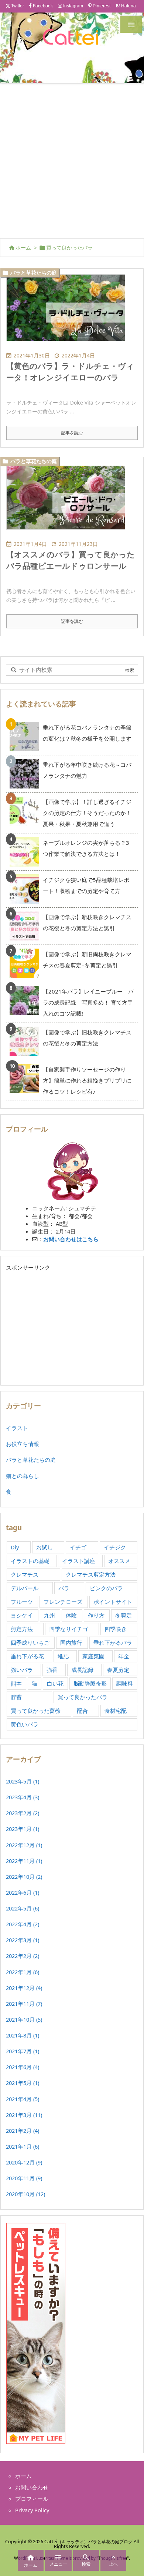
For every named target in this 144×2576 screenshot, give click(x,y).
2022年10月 (24, 1877)
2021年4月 (23, 2099)
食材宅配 (116, 1711)
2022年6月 (23, 1892)
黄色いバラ (25, 1724)
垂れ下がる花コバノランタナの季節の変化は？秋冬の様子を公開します (87, 733)
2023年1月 (23, 1829)
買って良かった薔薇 (36, 1711)
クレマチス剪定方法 (91, 1574)
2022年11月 (24, 1861)
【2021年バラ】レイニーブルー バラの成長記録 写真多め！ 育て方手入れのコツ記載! (88, 1002)
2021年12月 (24, 1988)
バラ (64, 1588)
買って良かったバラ (83, 1697)
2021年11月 (24, 2004)
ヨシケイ (22, 1615)
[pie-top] (68, 501)
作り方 (96, 1615)
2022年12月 (24, 1845)
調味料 (125, 1683)
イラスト (17, 1428)
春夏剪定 (118, 1670)
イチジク (115, 1547)
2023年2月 (23, 1813)
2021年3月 (24, 2115)
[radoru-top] (68, 313)
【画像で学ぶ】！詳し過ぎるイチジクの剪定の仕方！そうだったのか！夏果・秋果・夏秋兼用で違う (87, 813)
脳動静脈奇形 (90, 1683)
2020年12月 (24, 2162)
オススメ (119, 1561)
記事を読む (72, 433)
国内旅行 (71, 1642)
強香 (52, 1670)
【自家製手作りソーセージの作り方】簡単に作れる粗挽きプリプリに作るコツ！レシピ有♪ (87, 1080)
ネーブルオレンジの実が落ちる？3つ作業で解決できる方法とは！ (86, 848)
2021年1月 (23, 2146)
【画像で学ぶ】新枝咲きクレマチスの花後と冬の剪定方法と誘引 (87, 922)
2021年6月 (23, 2067)
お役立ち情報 (23, 1444)
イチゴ (78, 1547)
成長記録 (82, 1670)
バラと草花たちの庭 (34, 273)
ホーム (23, 248)
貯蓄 (16, 1697)
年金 (124, 1656)
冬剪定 (124, 1615)
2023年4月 (23, 1797)
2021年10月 (24, 2019)
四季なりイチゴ (68, 1629)
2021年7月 (23, 2051)
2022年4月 (23, 1924)
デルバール (25, 1588)
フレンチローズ (63, 1602)
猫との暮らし (23, 1476)
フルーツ (22, 1602)
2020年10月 (25, 2194)
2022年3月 (23, 1940)
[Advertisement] (72, 159)
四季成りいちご (30, 1642)
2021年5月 (23, 2083)
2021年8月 (23, 2035)
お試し (44, 1547)
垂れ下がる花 (27, 1656)
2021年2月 (23, 2131)
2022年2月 (23, 1956)
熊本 (16, 1683)
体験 (71, 1615)
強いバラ (22, 1670)
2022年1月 (23, 1972)
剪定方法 (22, 1629)
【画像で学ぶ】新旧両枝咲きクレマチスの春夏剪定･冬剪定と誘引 (87, 960)
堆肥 (63, 1656)
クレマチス (25, 1574)
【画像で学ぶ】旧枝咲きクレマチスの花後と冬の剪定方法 (87, 1038)
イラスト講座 (79, 1561)
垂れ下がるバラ (113, 1642)
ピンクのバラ (106, 1588)
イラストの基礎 (30, 1561)
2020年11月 (24, 2178)
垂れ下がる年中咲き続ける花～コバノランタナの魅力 (87, 770)
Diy (15, 1547)
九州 (49, 1615)
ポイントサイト (113, 1602)
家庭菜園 (93, 1656)
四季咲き (116, 1629)
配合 (82, 1711)
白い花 (55, 1683)
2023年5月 (23, 1781)
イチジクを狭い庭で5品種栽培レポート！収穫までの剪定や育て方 (86, 885)
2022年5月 (23, 1908)
